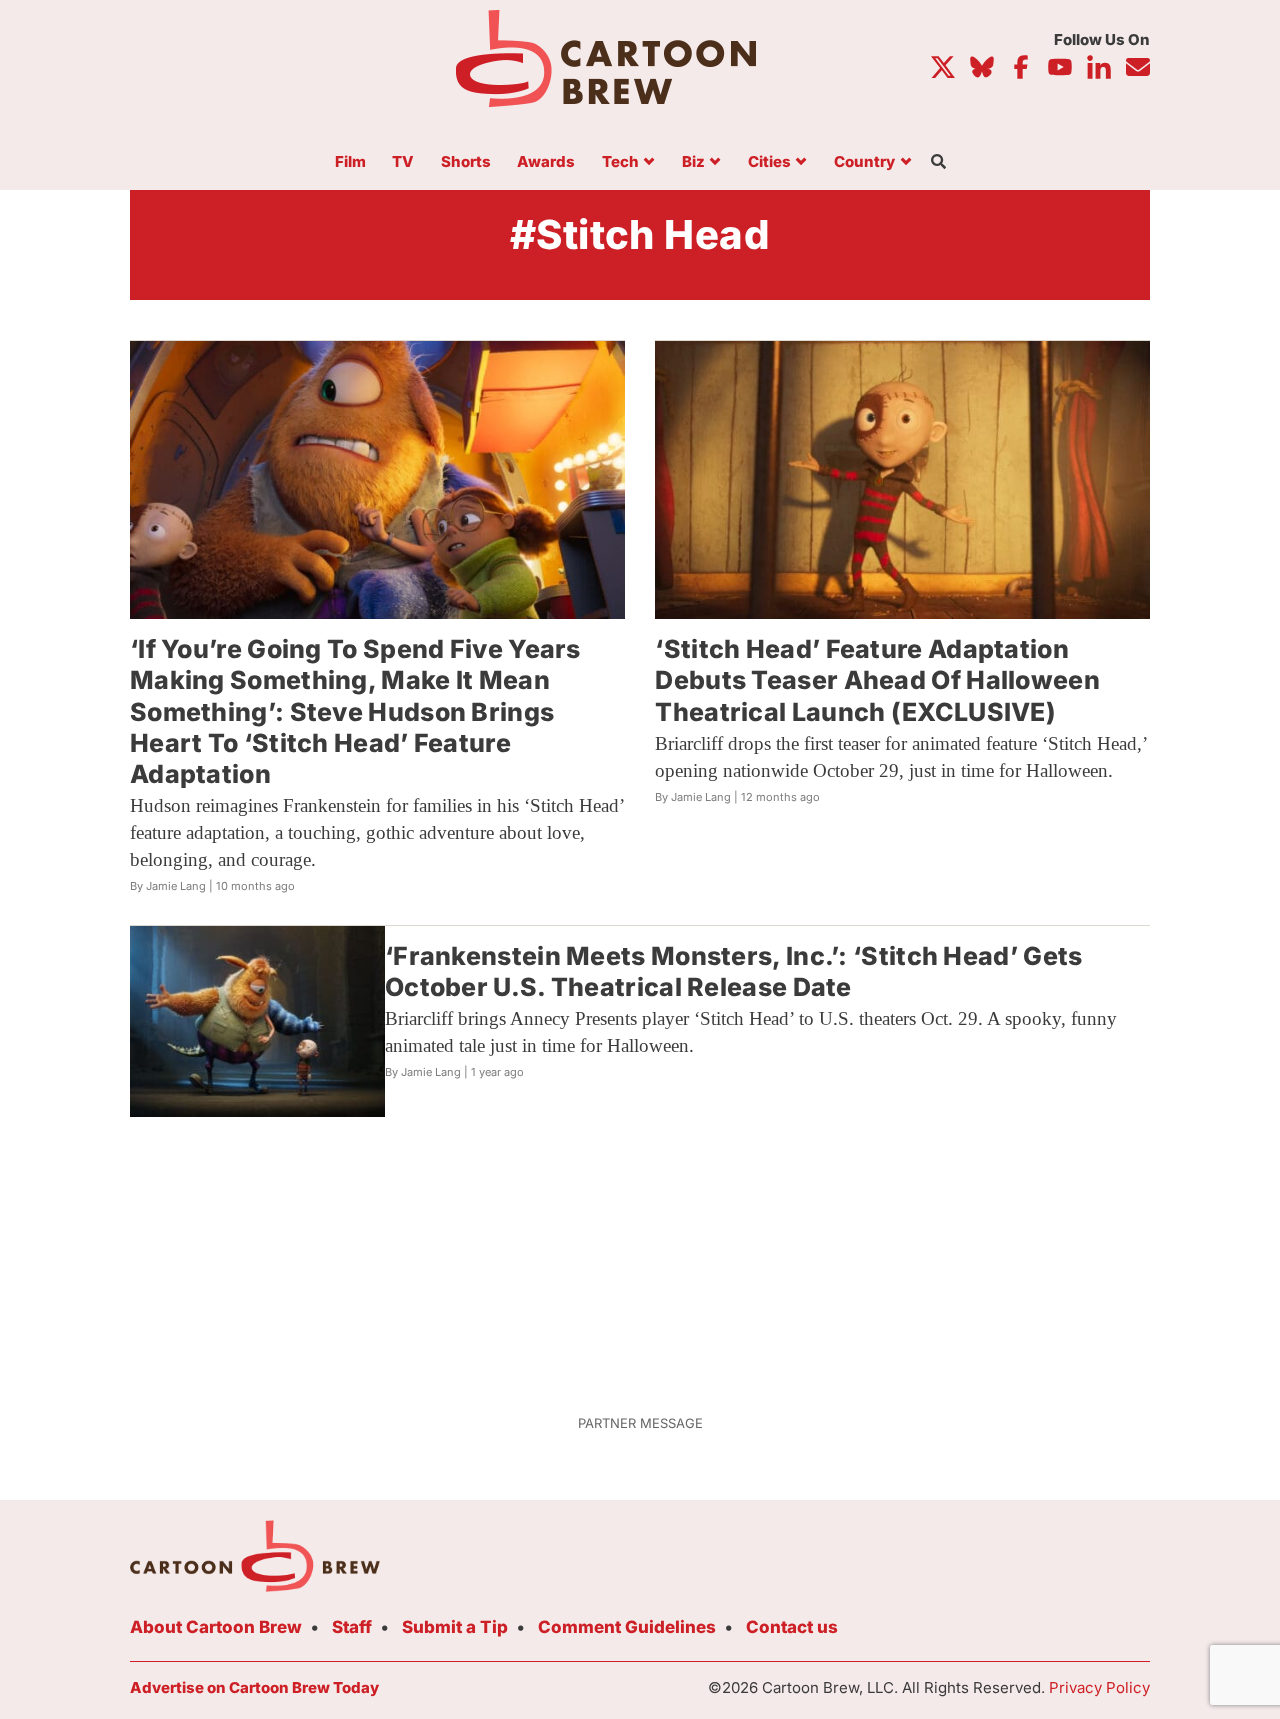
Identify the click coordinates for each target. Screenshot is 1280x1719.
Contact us (792, 1627)
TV (403, 162)
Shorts (466, 162)
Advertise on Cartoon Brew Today (254, 1687)
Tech (620, 162)
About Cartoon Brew (216, 1627)
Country (864, 162)
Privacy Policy (1099, 1687)
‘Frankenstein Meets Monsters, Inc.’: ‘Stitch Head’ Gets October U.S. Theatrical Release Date (734, 971)
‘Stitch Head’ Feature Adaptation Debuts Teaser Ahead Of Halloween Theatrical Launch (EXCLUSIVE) (877, 680)
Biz (693, 162)
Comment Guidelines (627, 1627)
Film (350, 162)
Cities (769, 162)
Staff (352, 1627)
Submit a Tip (455, 1627)
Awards (546, 162)
